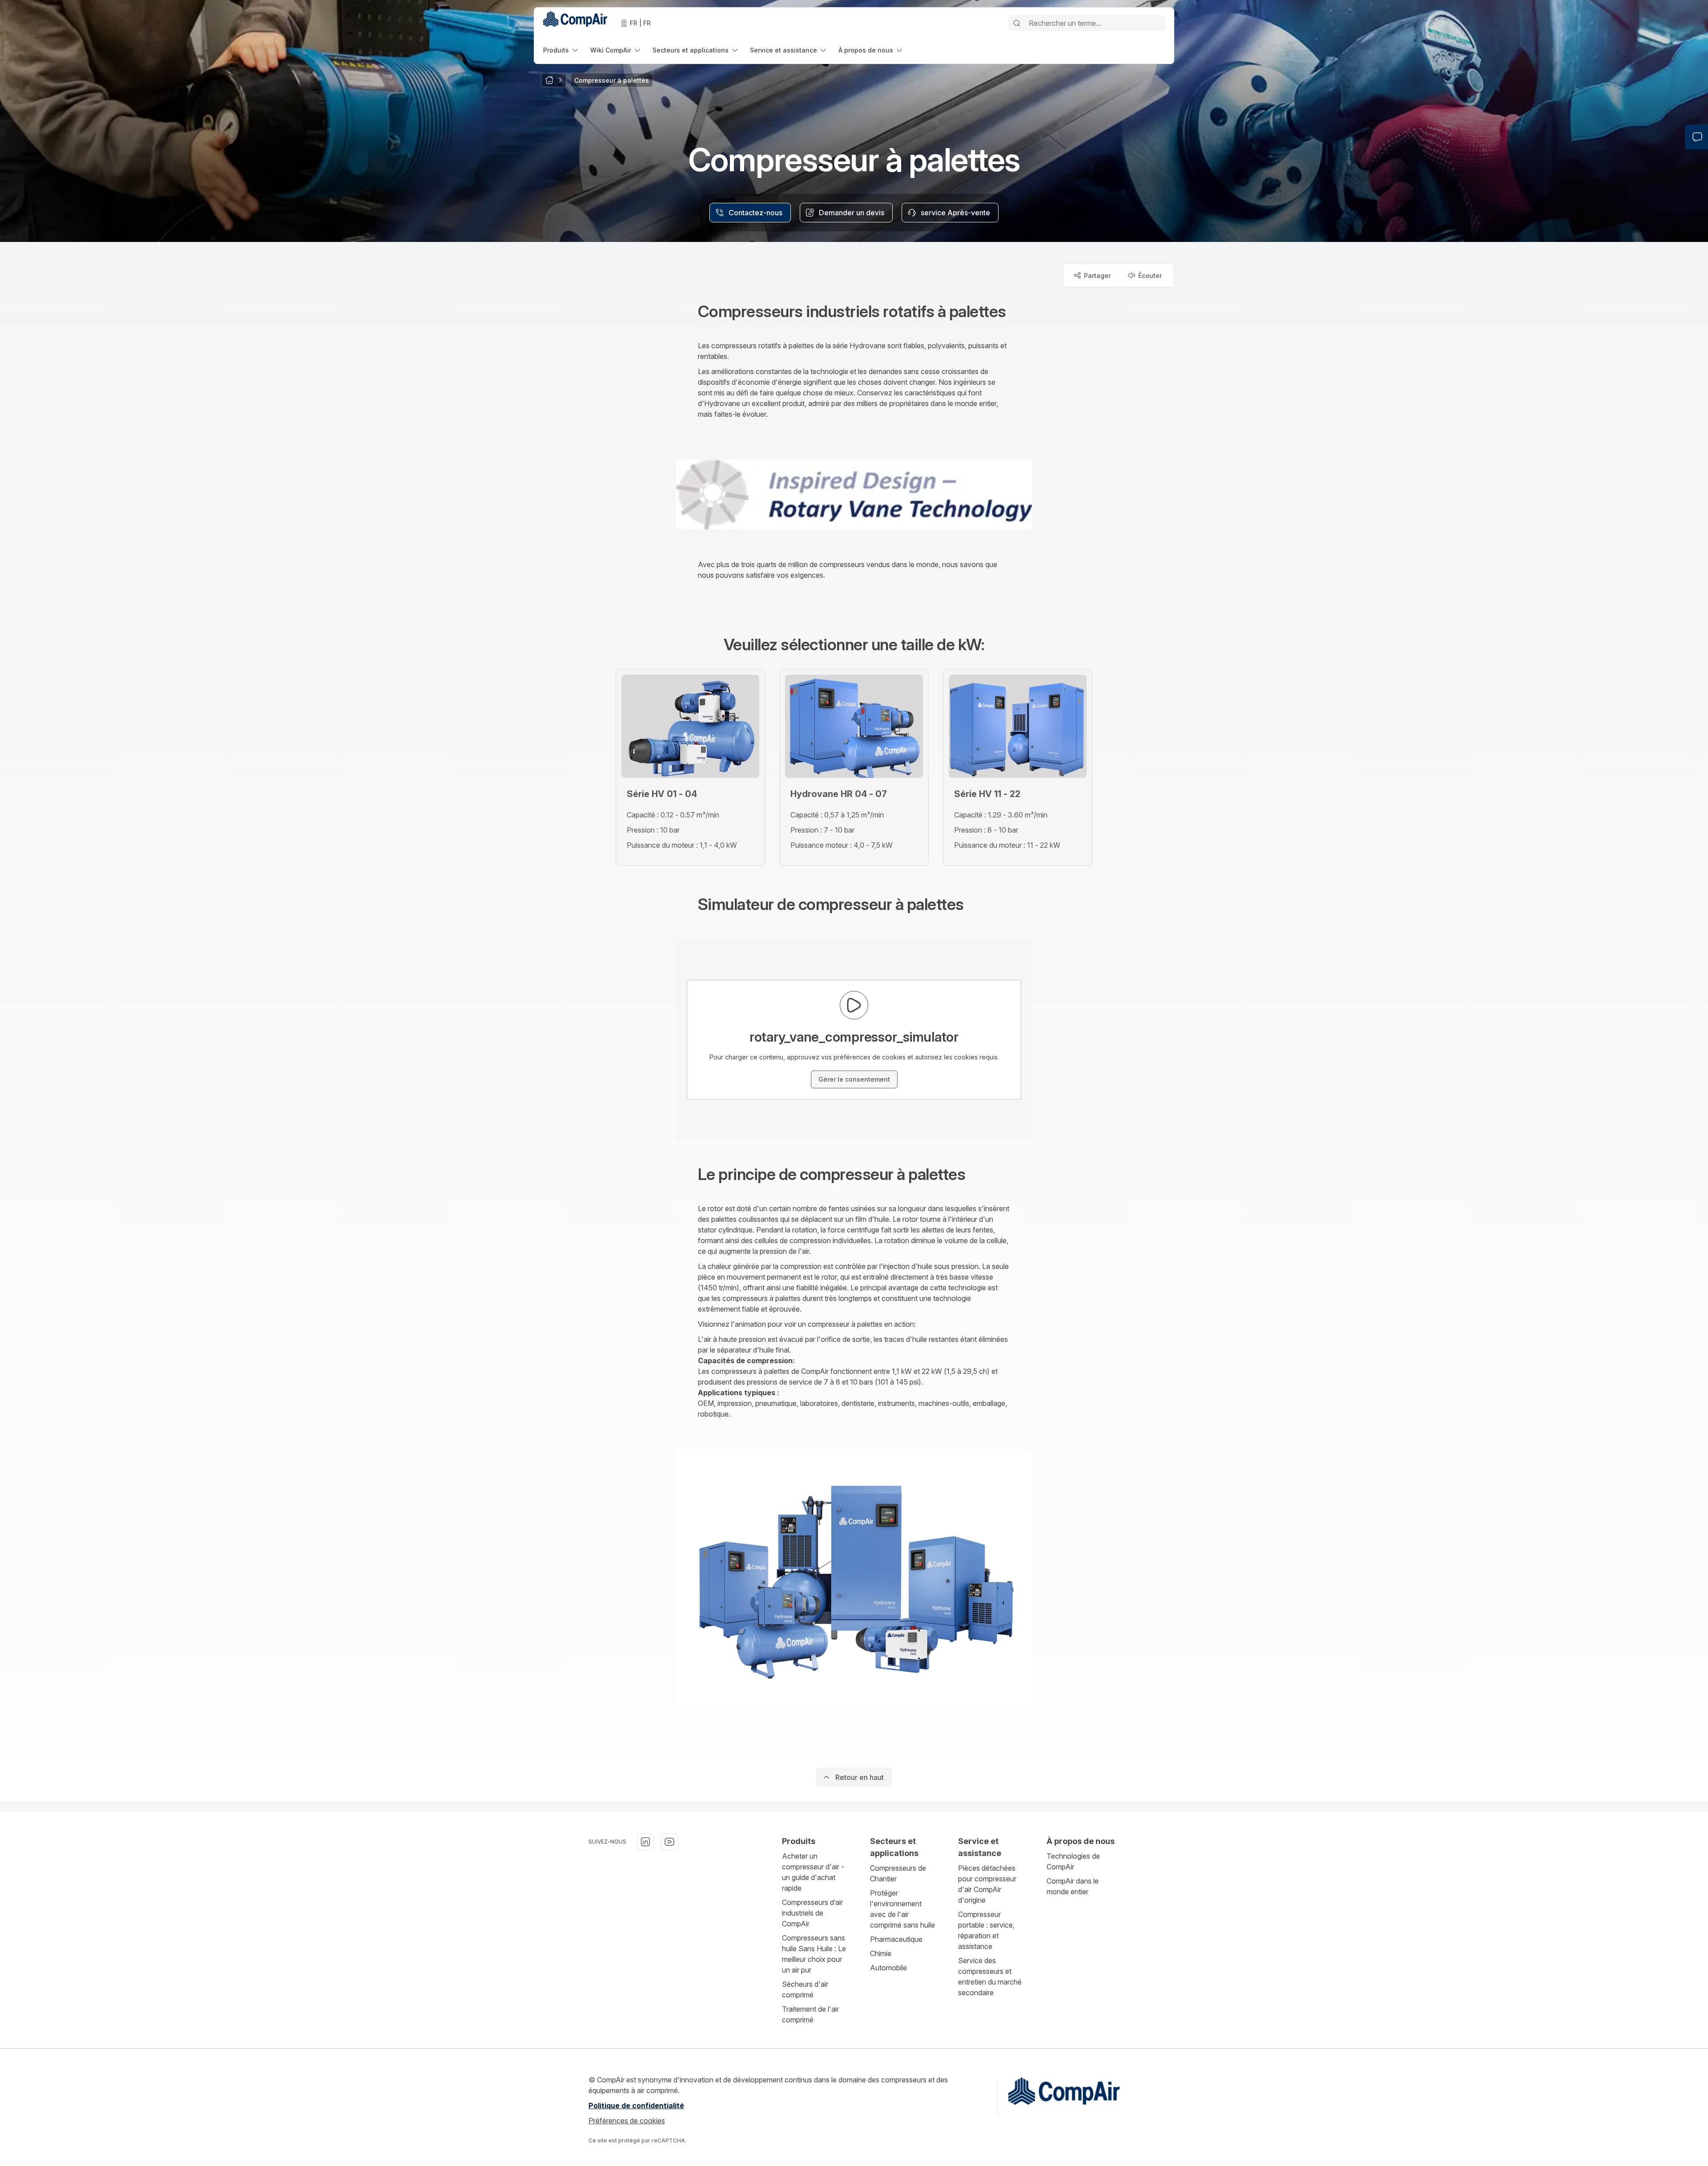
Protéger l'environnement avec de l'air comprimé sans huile (902, 1909)
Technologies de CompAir (1073, 1861)
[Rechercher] (1017, 23)
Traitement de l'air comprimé (810, 2014)
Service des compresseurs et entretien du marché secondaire (990, 1977)
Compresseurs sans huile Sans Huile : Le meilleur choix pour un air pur (814, 1954)
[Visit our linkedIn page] (645, 1842)
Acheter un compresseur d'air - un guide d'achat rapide (813, 1872)
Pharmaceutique (896, 1939)
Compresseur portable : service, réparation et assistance (986, 1930)
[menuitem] (561, 50)
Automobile (888, 1968)
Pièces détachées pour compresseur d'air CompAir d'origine (987, 1884)
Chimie (881, 1953)
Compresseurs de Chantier (898, 1873)
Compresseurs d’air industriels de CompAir (812, 1913)
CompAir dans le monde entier (1073, 1886)
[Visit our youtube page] (669, 1842)
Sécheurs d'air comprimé (805, 1989)
